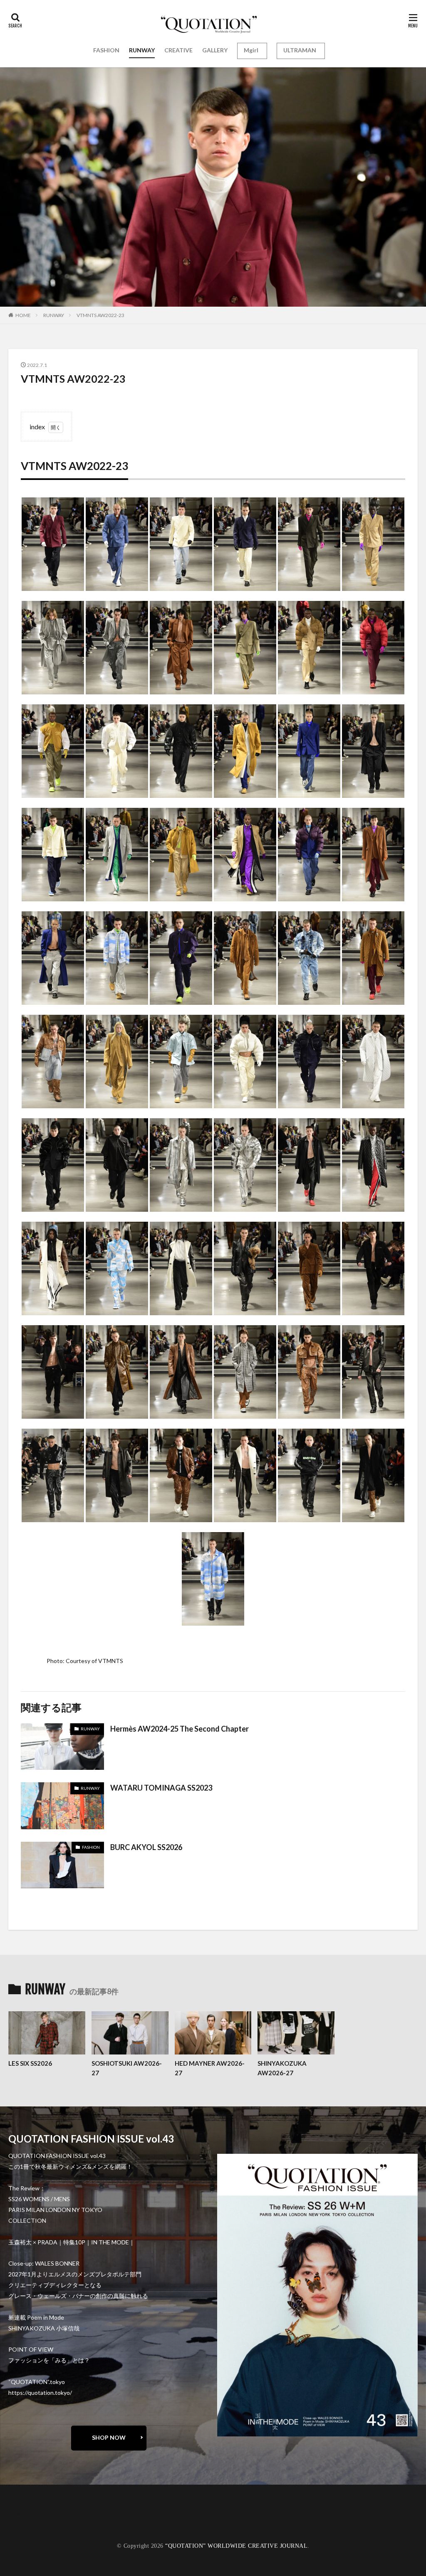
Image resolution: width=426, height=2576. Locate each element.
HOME (23, 315)
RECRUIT (29, 2530)
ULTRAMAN (300, 50)
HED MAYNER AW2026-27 (210, 2068)
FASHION (106, 50)
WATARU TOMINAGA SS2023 (161, 1788)
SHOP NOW (109, 2437)
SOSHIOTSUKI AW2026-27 (127, 2068)
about (24, 2512)
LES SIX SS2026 (30, 2063)
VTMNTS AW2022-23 (100, 315)
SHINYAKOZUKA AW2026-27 (282, 2068)
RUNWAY (142, 50)
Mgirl (251, 50)
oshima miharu (35, 2524)
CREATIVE (178, 50)
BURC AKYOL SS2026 (146, 1847)
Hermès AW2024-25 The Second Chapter (180, 1729)
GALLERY (215, 50)
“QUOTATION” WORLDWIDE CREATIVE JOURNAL (236, 2546)
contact (27, 2518)
